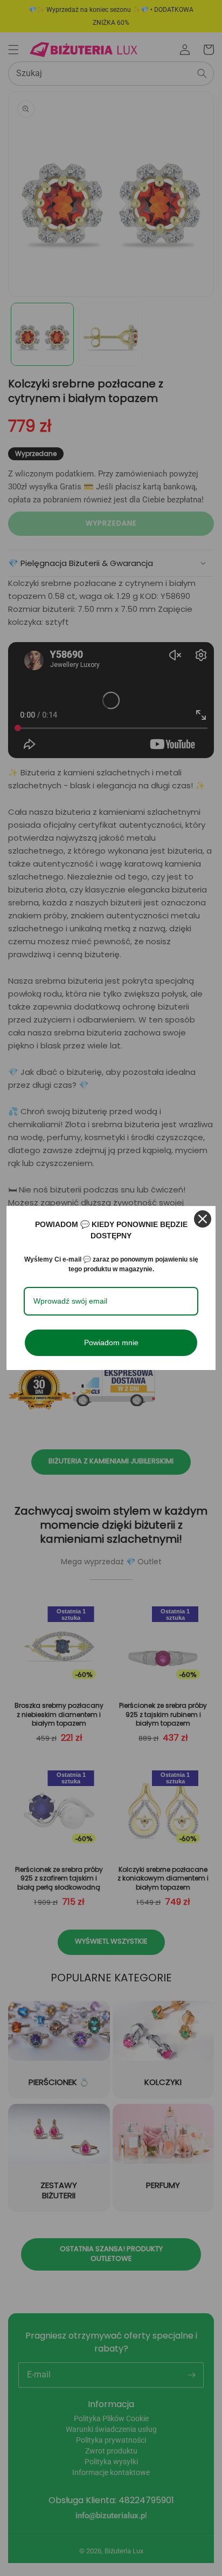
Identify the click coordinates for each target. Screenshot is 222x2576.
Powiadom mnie (111, 1342)
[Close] (203, 1219)
